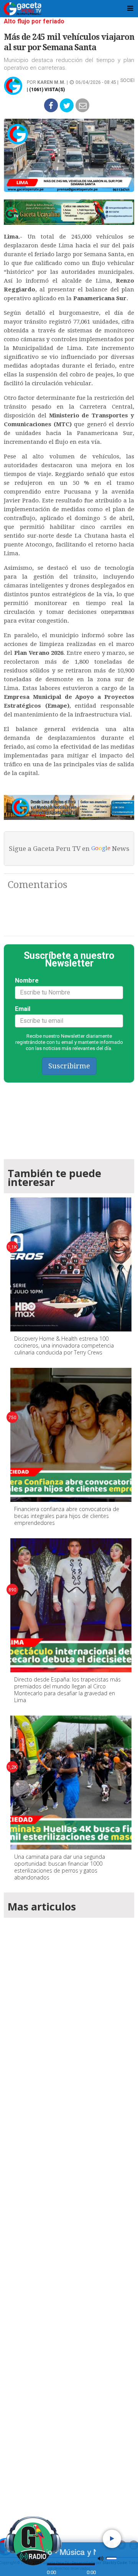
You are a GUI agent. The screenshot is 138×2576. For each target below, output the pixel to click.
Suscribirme (69, 1066)
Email (23, 1009)
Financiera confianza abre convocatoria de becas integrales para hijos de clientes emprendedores (67, 1516)
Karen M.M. (51, 82)
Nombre (27, 981)
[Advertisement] (69, 2216)
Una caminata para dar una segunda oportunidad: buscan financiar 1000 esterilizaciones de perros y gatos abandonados (60, 1867)
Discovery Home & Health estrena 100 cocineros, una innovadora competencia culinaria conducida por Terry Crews (64, 1345)
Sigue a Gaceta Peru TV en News (69, 849)
